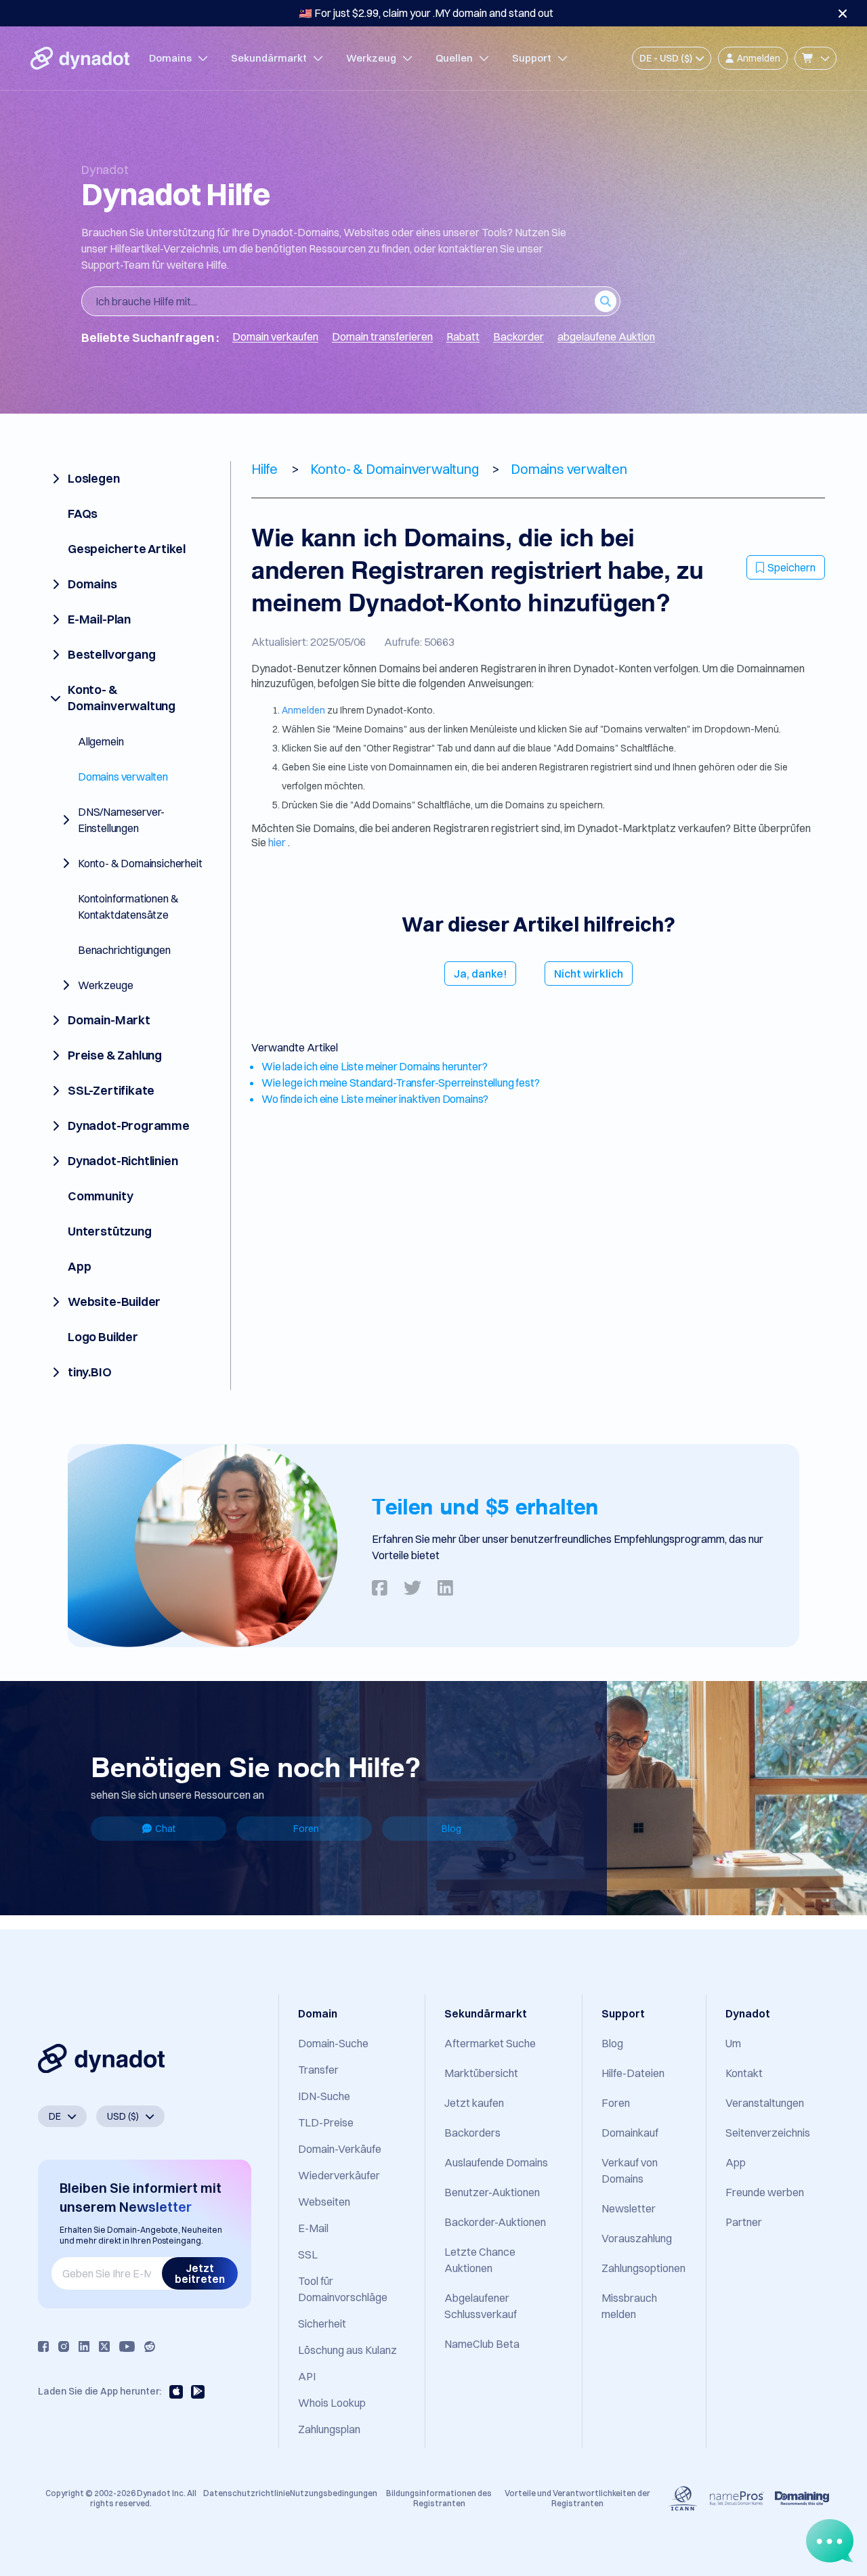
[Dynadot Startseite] (80, 58)
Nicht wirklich (589, 974)
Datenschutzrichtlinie (247, 2493)
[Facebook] (43, 2346)
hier (278, 842)
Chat (165, 1829)
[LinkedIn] (84, 2346)
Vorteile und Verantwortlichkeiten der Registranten (577, 2498)
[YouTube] (127, 2346)
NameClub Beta (482, 2344)
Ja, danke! (480, 974)
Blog (451, 1829)
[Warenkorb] (816, 58)
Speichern (791, 567)
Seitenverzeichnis (768, 2133)
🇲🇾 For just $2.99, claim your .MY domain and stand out (426, 13)
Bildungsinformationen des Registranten (439, 2498)
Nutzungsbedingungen (334, 2493)
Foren (306, 1829)
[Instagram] (64, 2346)
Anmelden (304, 710)
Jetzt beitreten (200, 2273)
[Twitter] (104, 2346)
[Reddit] (150, 2346)
